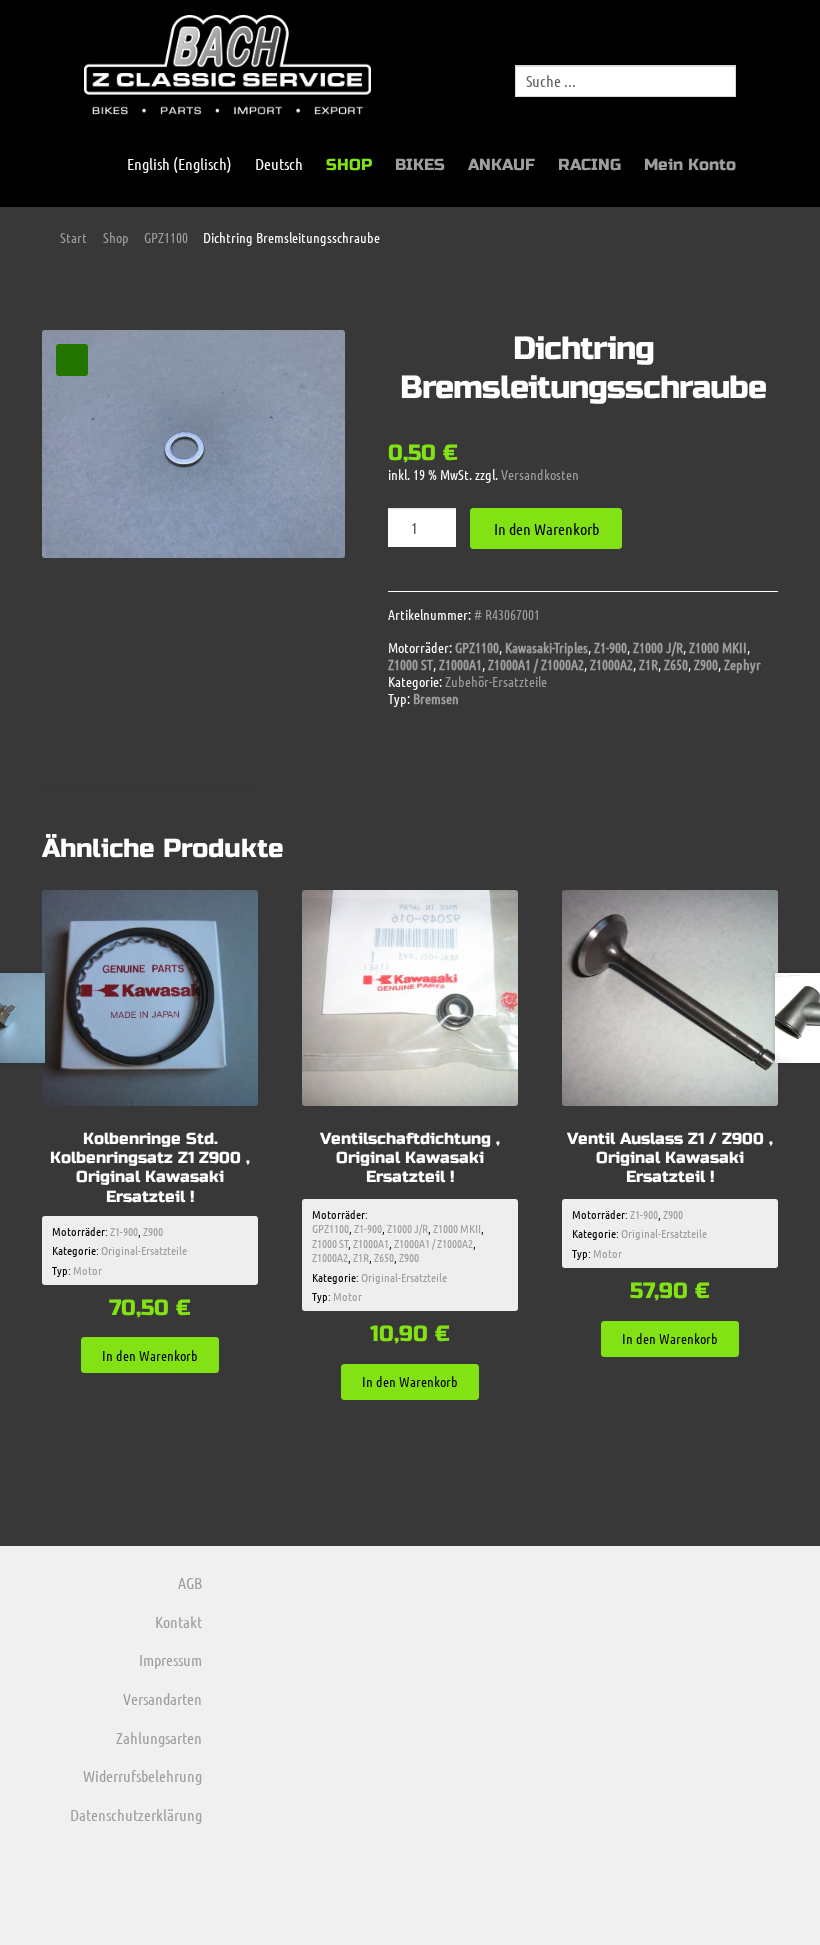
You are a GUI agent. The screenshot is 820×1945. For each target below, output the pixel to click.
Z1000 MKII (718, 647)
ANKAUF (501, 164)
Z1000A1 (460, 664)
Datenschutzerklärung (136, 1814)
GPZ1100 (166, 237)
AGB (190, 1582)
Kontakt (178, 1621)
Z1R (648, 664)
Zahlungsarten (159, 1737)
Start (73, 237)
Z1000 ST (410, 664)
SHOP (349, 164)
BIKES (420, 164)
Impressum (170, 1659)
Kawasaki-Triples (546, 647)
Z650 (676, 664)
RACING (589, 164)
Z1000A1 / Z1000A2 (536, 664)
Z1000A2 (611, 664)
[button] (72, 360)
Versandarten (162, 1698)
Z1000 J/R (658, 647)
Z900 (706, 664)
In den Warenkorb (546, 528)
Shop (116, 237)
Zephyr (742, 664)
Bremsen (436, 698)
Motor (87, 1270)
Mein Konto (690, 164)
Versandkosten (540, 474)
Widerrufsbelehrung (142, 1775)
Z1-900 (610, 647)
